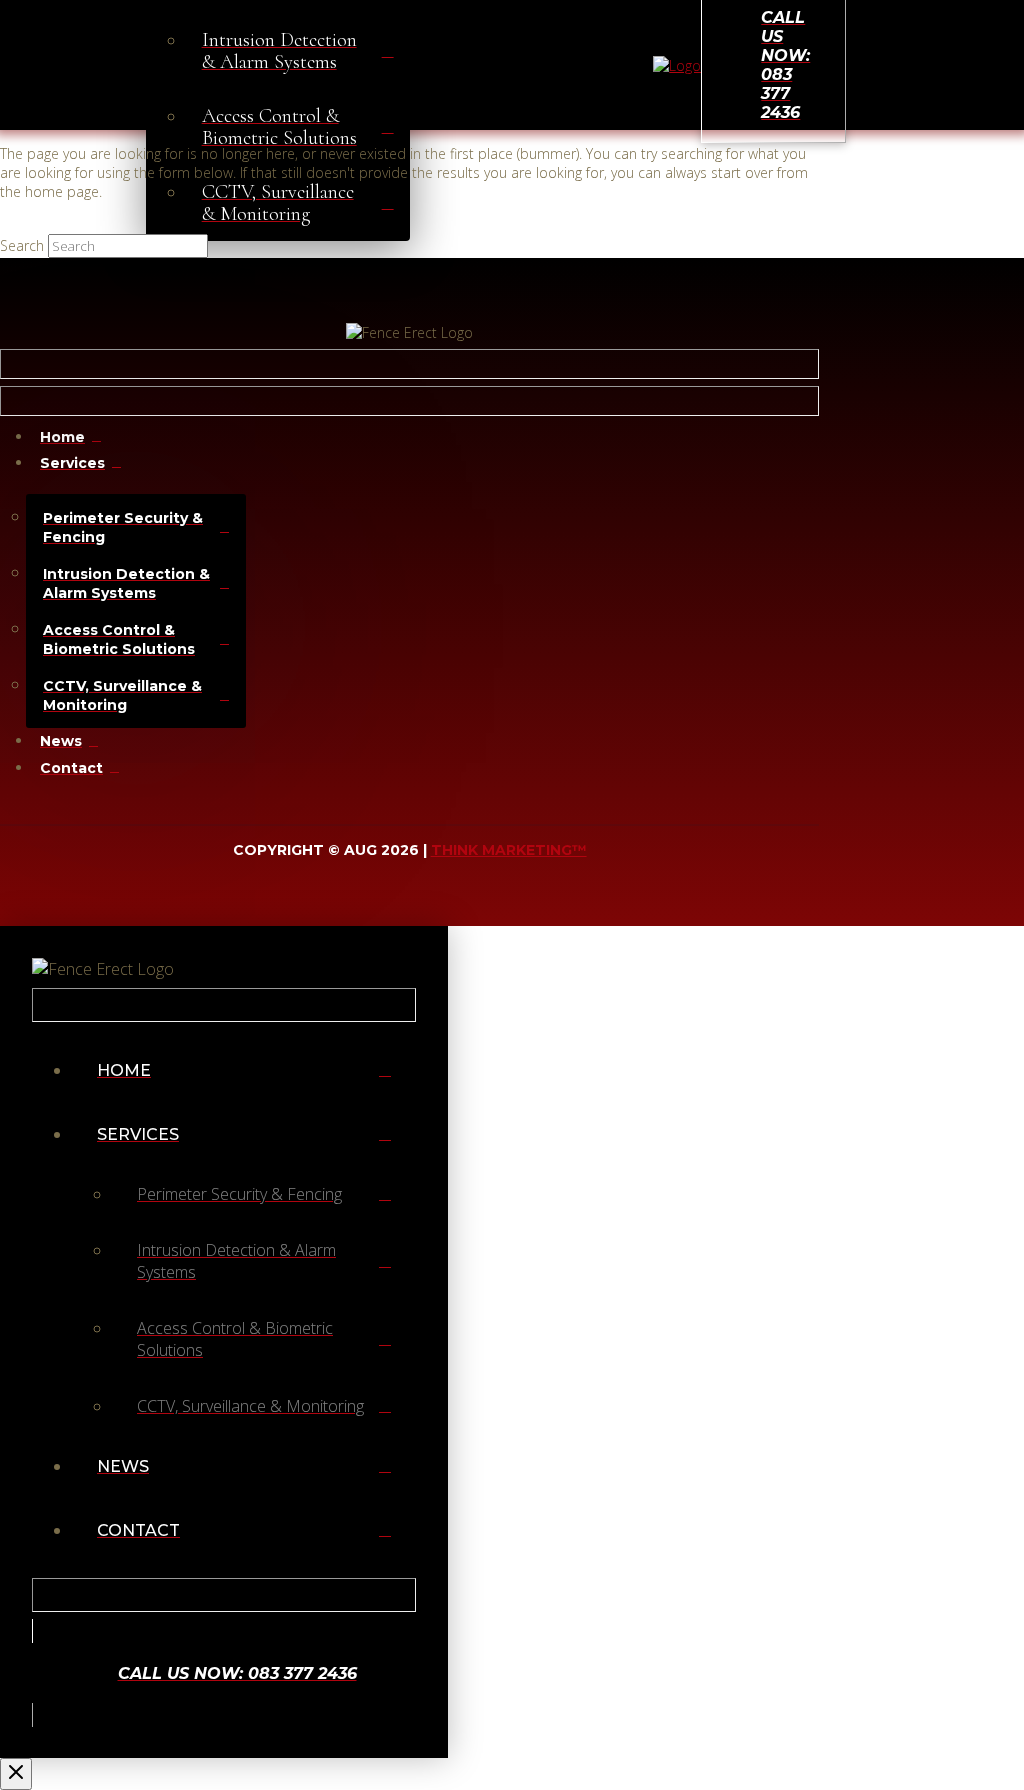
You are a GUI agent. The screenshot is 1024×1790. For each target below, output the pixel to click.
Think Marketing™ (509, 850)
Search (22, 245)
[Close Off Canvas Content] (16, 1774)
